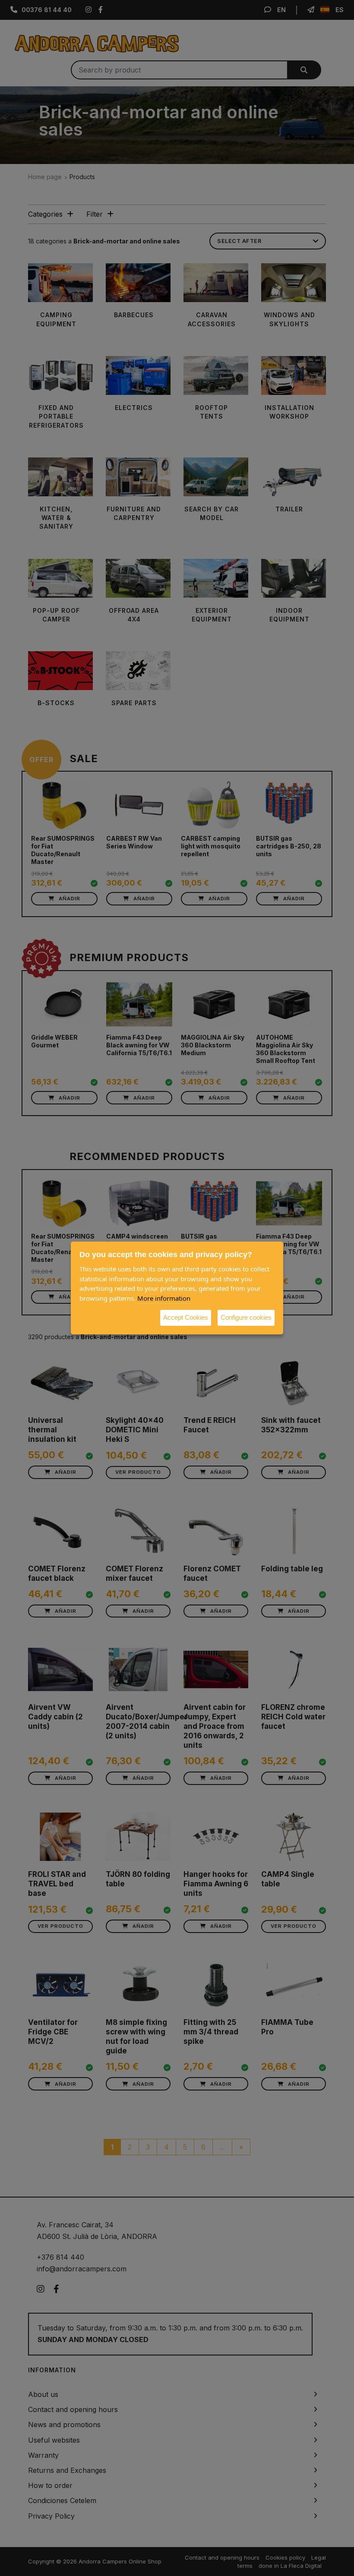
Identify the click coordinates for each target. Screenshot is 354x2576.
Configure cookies (246, 1317)
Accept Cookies (186, 1317)
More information (164, 1298)
